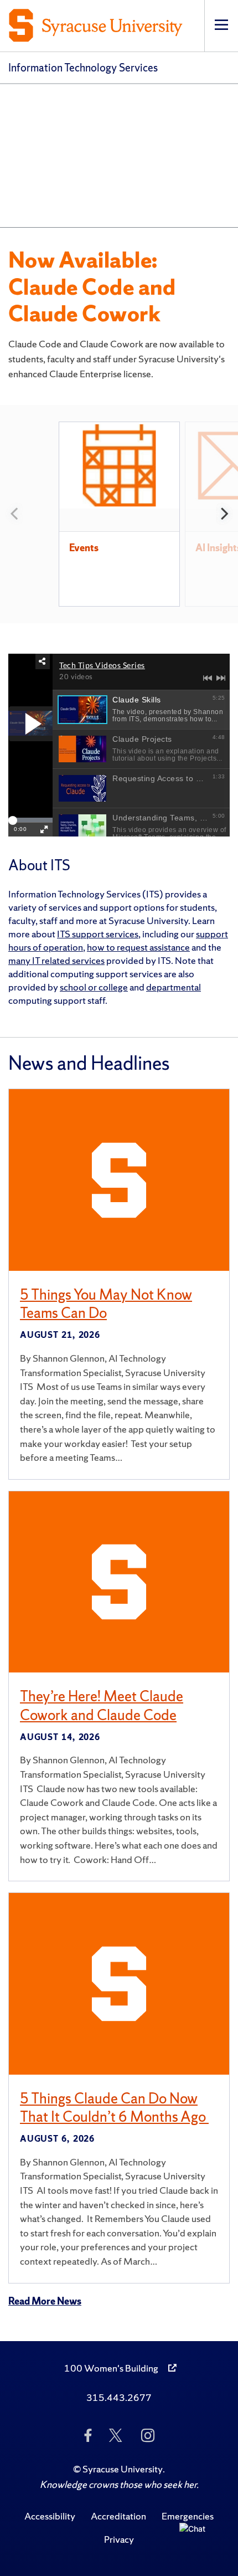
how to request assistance (138, 947)
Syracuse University (123, 2469)
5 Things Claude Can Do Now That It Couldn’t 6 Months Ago (114, 2108)
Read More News (45, 2301)
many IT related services (56, 960)
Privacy (119, 2539)
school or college (94, 987)
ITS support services (98, 934)
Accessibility (50, 2516)
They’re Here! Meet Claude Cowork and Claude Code (102, 1705)
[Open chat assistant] (197, 2541)
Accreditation (118, 2516)
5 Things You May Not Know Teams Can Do (106, 1304)
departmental (174, 987)
